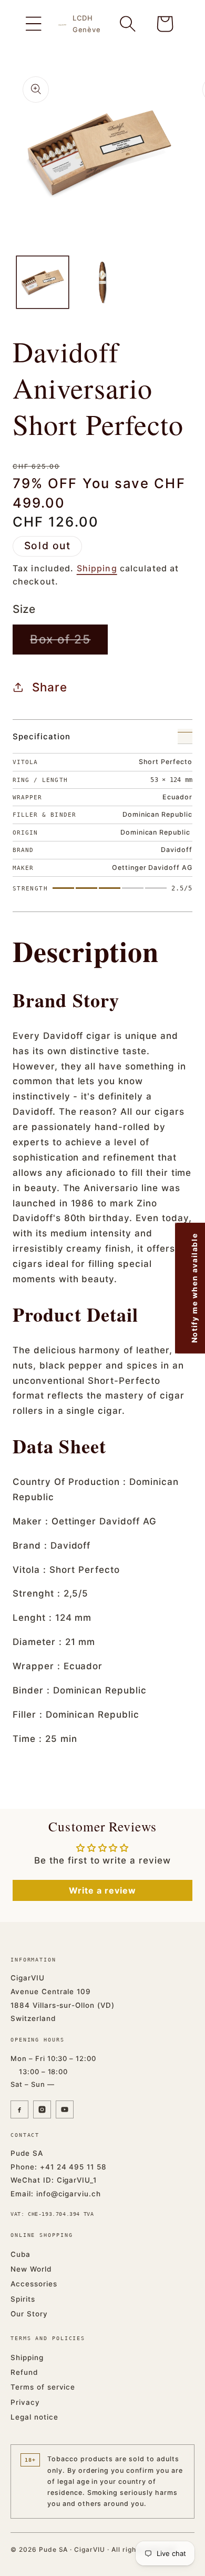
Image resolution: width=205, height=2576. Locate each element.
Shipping (97, 568)
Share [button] (50, 687)
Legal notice (34, 2417)
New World (31, 2269)
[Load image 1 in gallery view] (43, 282)
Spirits (23, 2299)
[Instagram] (42, 2109)
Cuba (20, 2254)
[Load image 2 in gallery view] (102, 282)
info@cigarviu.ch (69, 2194)
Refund (24, 2372)
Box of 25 (69, 643)
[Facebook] (19, 2109)
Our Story (29, 2314)
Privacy (25, 2402)
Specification (41, 736)
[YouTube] (65, 2109)
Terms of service (43, 2387)
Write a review (102, 1890)
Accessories (34, 2284)
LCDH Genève (87, 24)
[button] (34, 24)
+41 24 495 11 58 (73, 2167)
